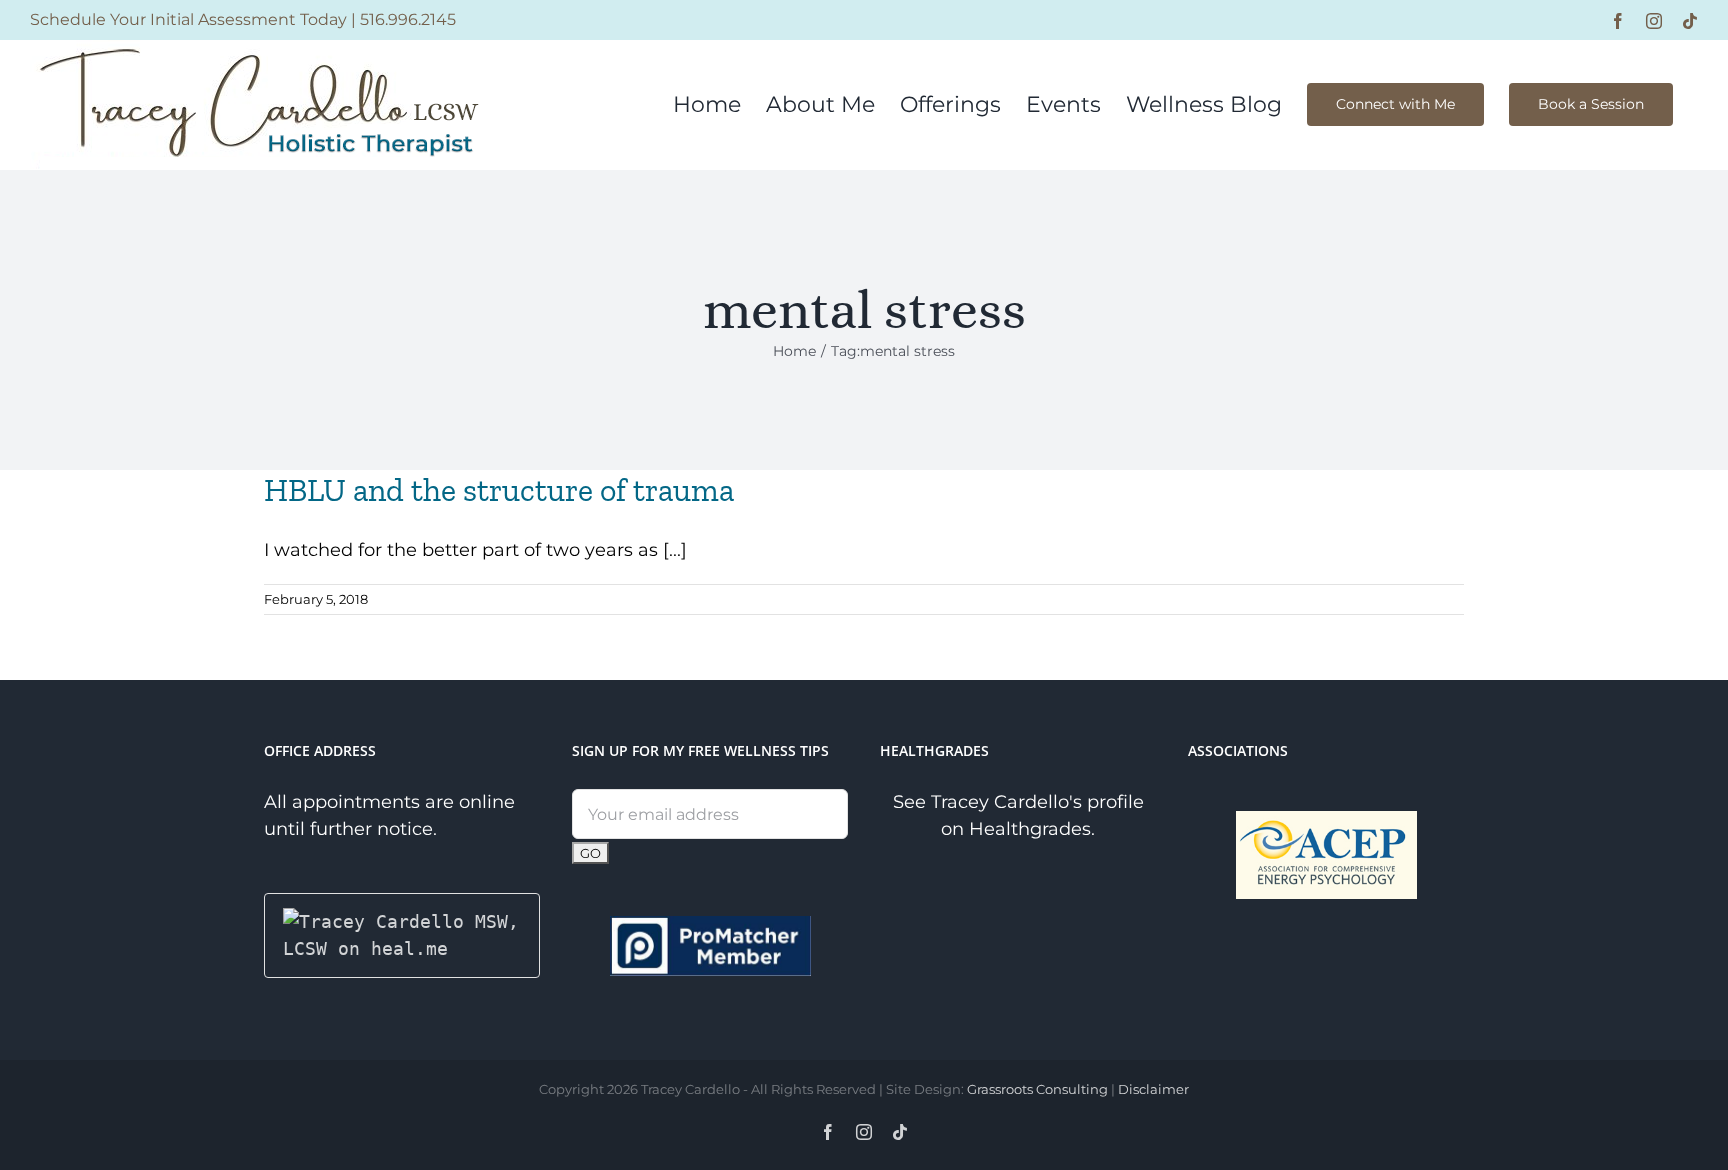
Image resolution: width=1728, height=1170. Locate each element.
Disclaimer (1153, 1089)
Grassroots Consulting (1037, 1089)
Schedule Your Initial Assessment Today (188, 19)
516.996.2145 (408, 19)
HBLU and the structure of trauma (499, 490)
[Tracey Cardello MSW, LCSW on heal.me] (402, 921)
